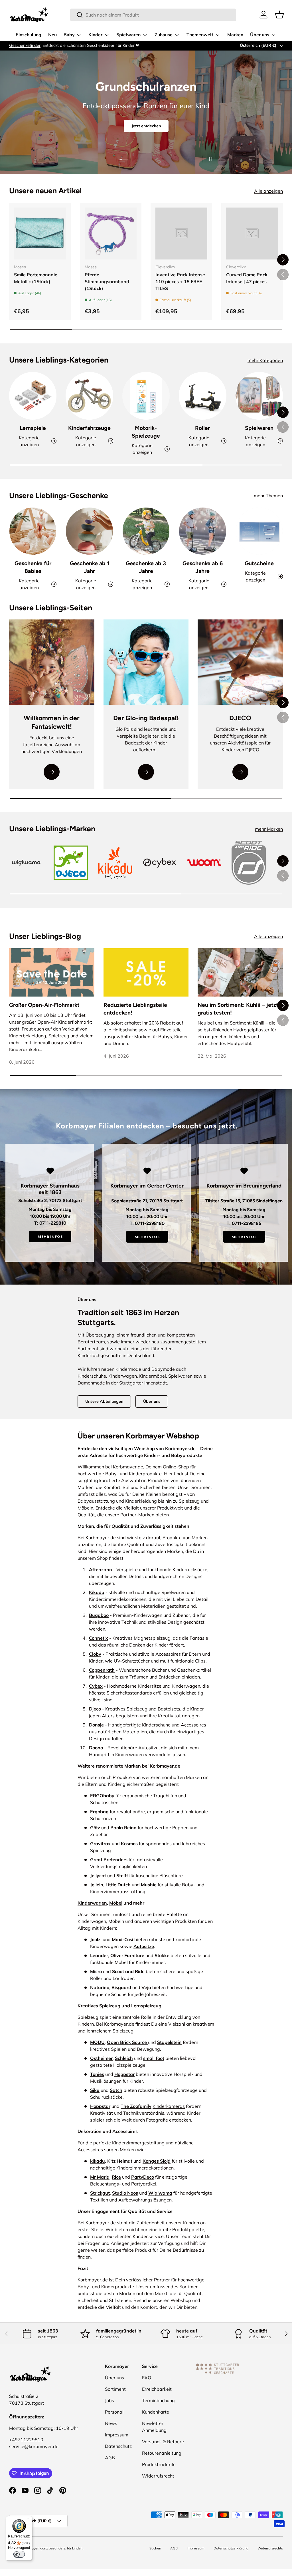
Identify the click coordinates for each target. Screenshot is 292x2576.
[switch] (19, 2554)
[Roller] (202, 396)
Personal (114, 2412)
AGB (110, 2458)
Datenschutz (118, 2446)
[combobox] (153, 15)
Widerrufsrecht (158, 2476)
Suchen (155, 2548)
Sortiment (115, 2389)
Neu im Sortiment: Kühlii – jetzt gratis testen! (238, 1009)
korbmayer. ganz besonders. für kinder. (52, 2548)
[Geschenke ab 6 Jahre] (202, 531)
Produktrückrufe (159, 2464)
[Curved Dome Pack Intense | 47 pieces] (252, 234)
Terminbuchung (158, 2400)
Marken (235, 35)
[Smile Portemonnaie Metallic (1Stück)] (40, 234)
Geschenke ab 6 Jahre (203, 567)
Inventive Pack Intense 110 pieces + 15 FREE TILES (180, 281)
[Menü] (29, 2519)
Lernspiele (33, 428)
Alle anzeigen (268, 191)
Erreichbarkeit (157, 2389)
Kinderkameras (169, 2106)
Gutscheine (259, 563)
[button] (279, 15)
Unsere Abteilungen (104, 1401)
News (111, 2423)
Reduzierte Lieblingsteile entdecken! (135, 1009)
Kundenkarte (156, 2412)
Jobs (109, 2400)
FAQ (147, 2378)
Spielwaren (259, 428)
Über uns (152, 1401)
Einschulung (29, 35)
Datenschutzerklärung (231, 2548)
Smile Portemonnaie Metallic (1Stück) (36, 278)
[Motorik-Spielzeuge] (146, 396)
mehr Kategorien (265, 360)
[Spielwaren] (259, 396)
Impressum (117, 2435)
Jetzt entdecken (146, 128)
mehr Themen (268, 496)
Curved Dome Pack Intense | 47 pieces (247, 278)
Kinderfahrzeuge (89, 428)
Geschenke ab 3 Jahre (146, 567)
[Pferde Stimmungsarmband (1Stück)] (111, 234)
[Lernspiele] (33, 396)
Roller (202, 428)
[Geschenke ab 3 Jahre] (146, 531)
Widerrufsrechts (270, 2548)
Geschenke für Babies (33, 567)
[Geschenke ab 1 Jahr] (89, 531)
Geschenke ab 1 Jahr (90, 567)
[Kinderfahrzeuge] (89, 396)
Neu (52, 35)
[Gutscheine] (259, 531)
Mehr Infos (50, 1236)
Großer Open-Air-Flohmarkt (44, 1005)
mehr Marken (269, 829)
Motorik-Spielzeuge (146, 432)
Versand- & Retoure (163, 2442)
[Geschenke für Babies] (33, 531)
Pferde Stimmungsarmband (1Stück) (107, 281)
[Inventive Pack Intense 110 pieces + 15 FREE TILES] (181, 234)
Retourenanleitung (162, 2453)
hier (91, 45)
